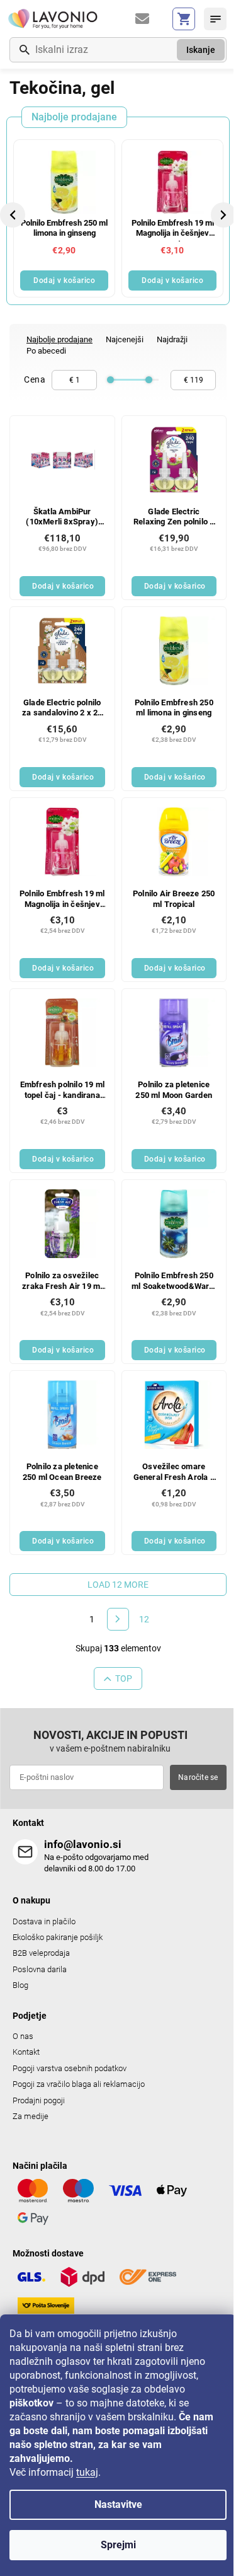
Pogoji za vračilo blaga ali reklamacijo (79, 2084)
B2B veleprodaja (41, 1953)
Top (124, 1678)
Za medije (31, 2116)
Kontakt (26, 2052)
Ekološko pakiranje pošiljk (58, 1937)
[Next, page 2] (118, 1619)
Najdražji (172, 339)
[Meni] (215, 19)
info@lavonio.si (83, 1844)
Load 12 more (118, 1585)
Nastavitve (118, 2504)
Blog (20, 1985)
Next (224, 215)
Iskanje (201, 50)
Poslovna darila (40, 1969)
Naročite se (198, 1777)
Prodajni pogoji (39, 2100)
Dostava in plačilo (44, 1921)
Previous (14, 215)
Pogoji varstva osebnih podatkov (70, 2068)
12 (144, 1619)
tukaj (87, 2472)
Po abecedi (46, 351)
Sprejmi (118, 2545)
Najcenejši (125, 339)
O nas (23, 2036)
